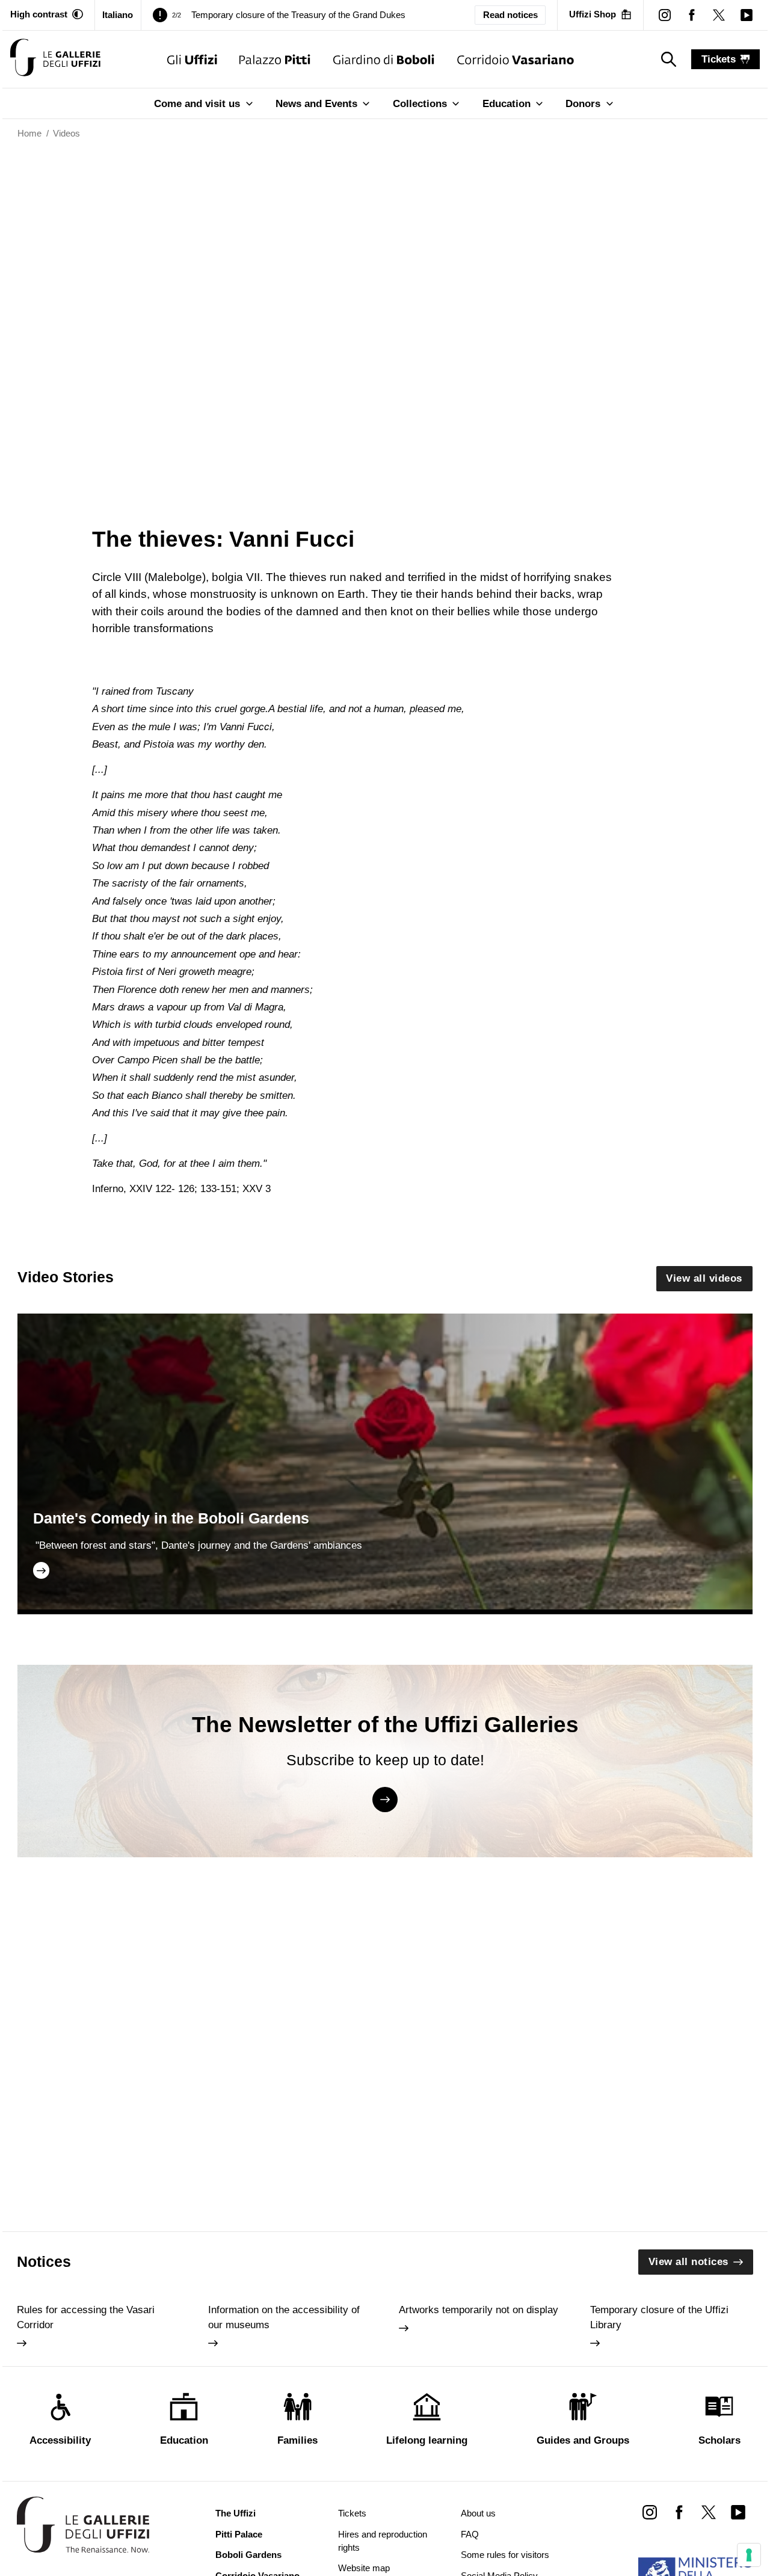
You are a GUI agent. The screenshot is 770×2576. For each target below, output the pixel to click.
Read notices (510, 15)
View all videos (704, 1278)
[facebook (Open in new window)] (692, 15)
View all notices (688, 2262)
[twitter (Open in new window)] (719, 15)
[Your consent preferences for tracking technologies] (749, 2555)
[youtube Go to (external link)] (738, 2512)
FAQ (470, 2535)
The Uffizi (236, 2513)
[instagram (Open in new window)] (664, 15)
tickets (719, 59)
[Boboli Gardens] (384, 59)
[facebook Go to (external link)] (679, 2512)
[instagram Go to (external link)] (649, 2512)
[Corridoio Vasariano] (516, 59)
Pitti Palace (239, 2535)
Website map (364, 2568)
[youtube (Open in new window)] (746, 15)
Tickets (352, 2513)
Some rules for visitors (505, 2555)
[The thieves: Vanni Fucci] (55, 59)
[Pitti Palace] (275, 59)
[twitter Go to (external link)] (708, 2512)
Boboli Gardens (248, 2555)
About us (478, 2513)
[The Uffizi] (192, 59)
